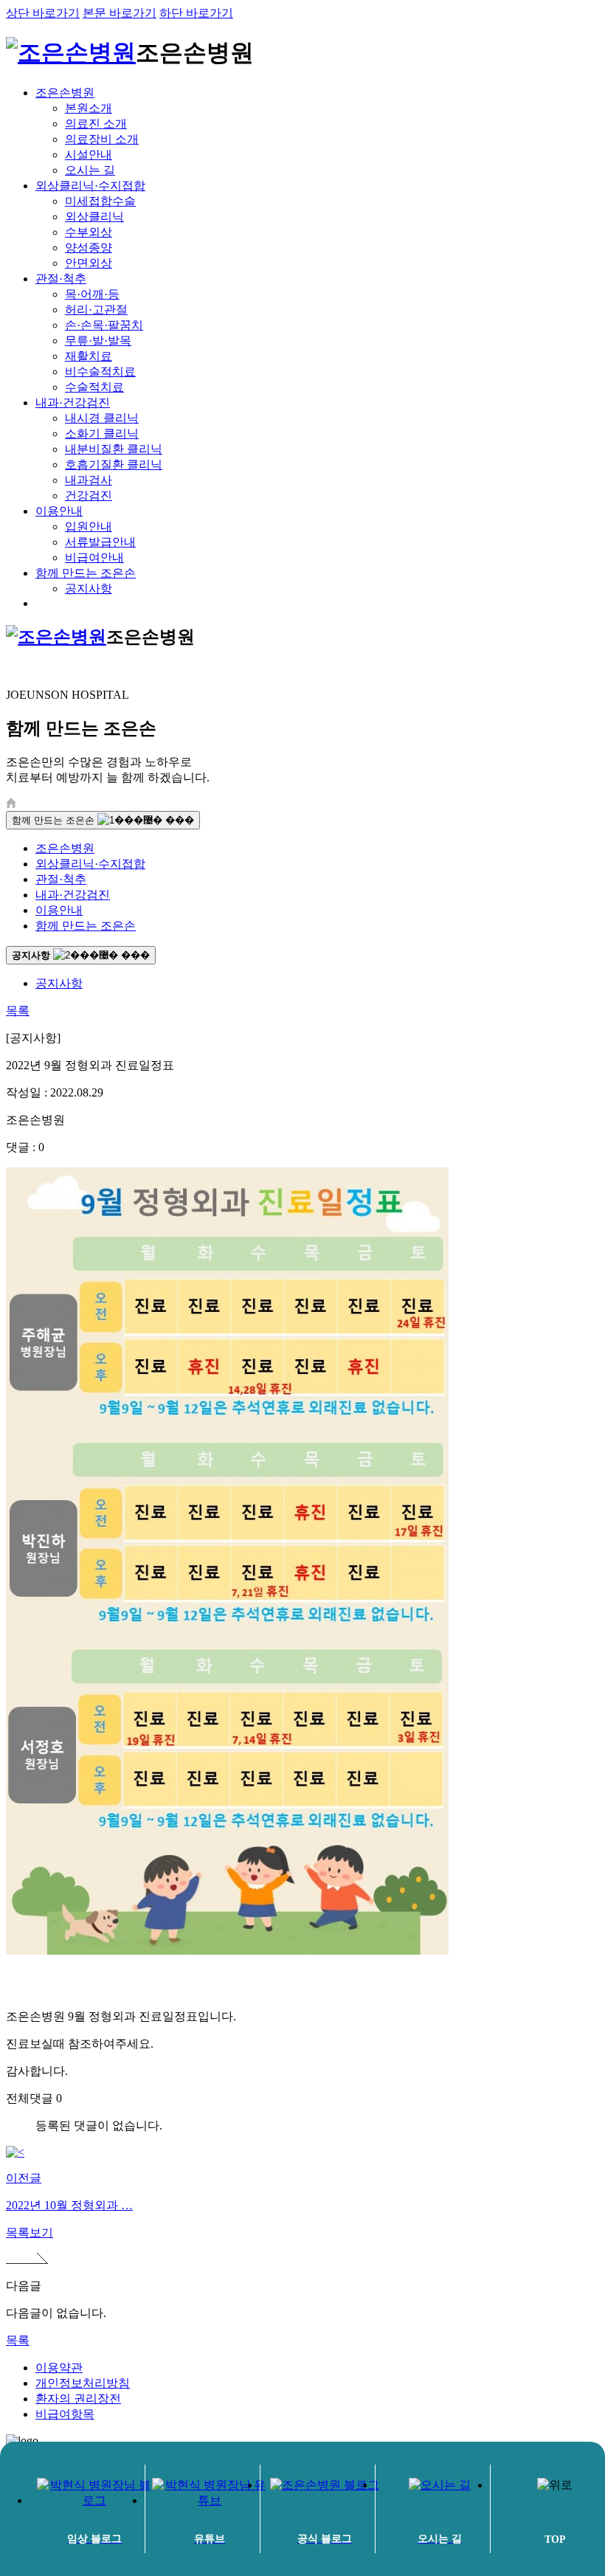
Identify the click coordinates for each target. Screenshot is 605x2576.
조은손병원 (65, 93)
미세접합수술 (100, 201)
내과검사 (89, 480)
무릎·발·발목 (98, 341)
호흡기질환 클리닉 (114, 465)
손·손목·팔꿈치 (104, 325)
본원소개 (89, 108)
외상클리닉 (94, 217)
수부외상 (89, 232)
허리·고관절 (96, 310)
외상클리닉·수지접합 (90, 186)
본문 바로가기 (120, 13)
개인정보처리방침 (83, 2383)
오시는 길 (90, 170)
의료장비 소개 (102, 139)
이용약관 (59, 2368)
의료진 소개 (96, 124)
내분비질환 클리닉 (114, 449)
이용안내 (59, 511)
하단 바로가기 (196, 13)
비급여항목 (65, 2414)
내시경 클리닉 (102, 418)
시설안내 (89, 155)
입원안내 (89, 526)
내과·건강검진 (73, 403)
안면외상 (89, 263)
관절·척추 (61, 279)
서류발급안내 (100, 542)
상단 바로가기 (43, 13)
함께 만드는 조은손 (86, 573)
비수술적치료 (100, 372)
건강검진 (89, 495)
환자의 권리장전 (78, 2399)
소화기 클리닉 (102, 434)
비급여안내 (94, 557)
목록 (18, 1011)
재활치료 (89, 356)
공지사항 (89, 588)
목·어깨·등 (92, 294)
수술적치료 (94, 387)
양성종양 (89, 248)
